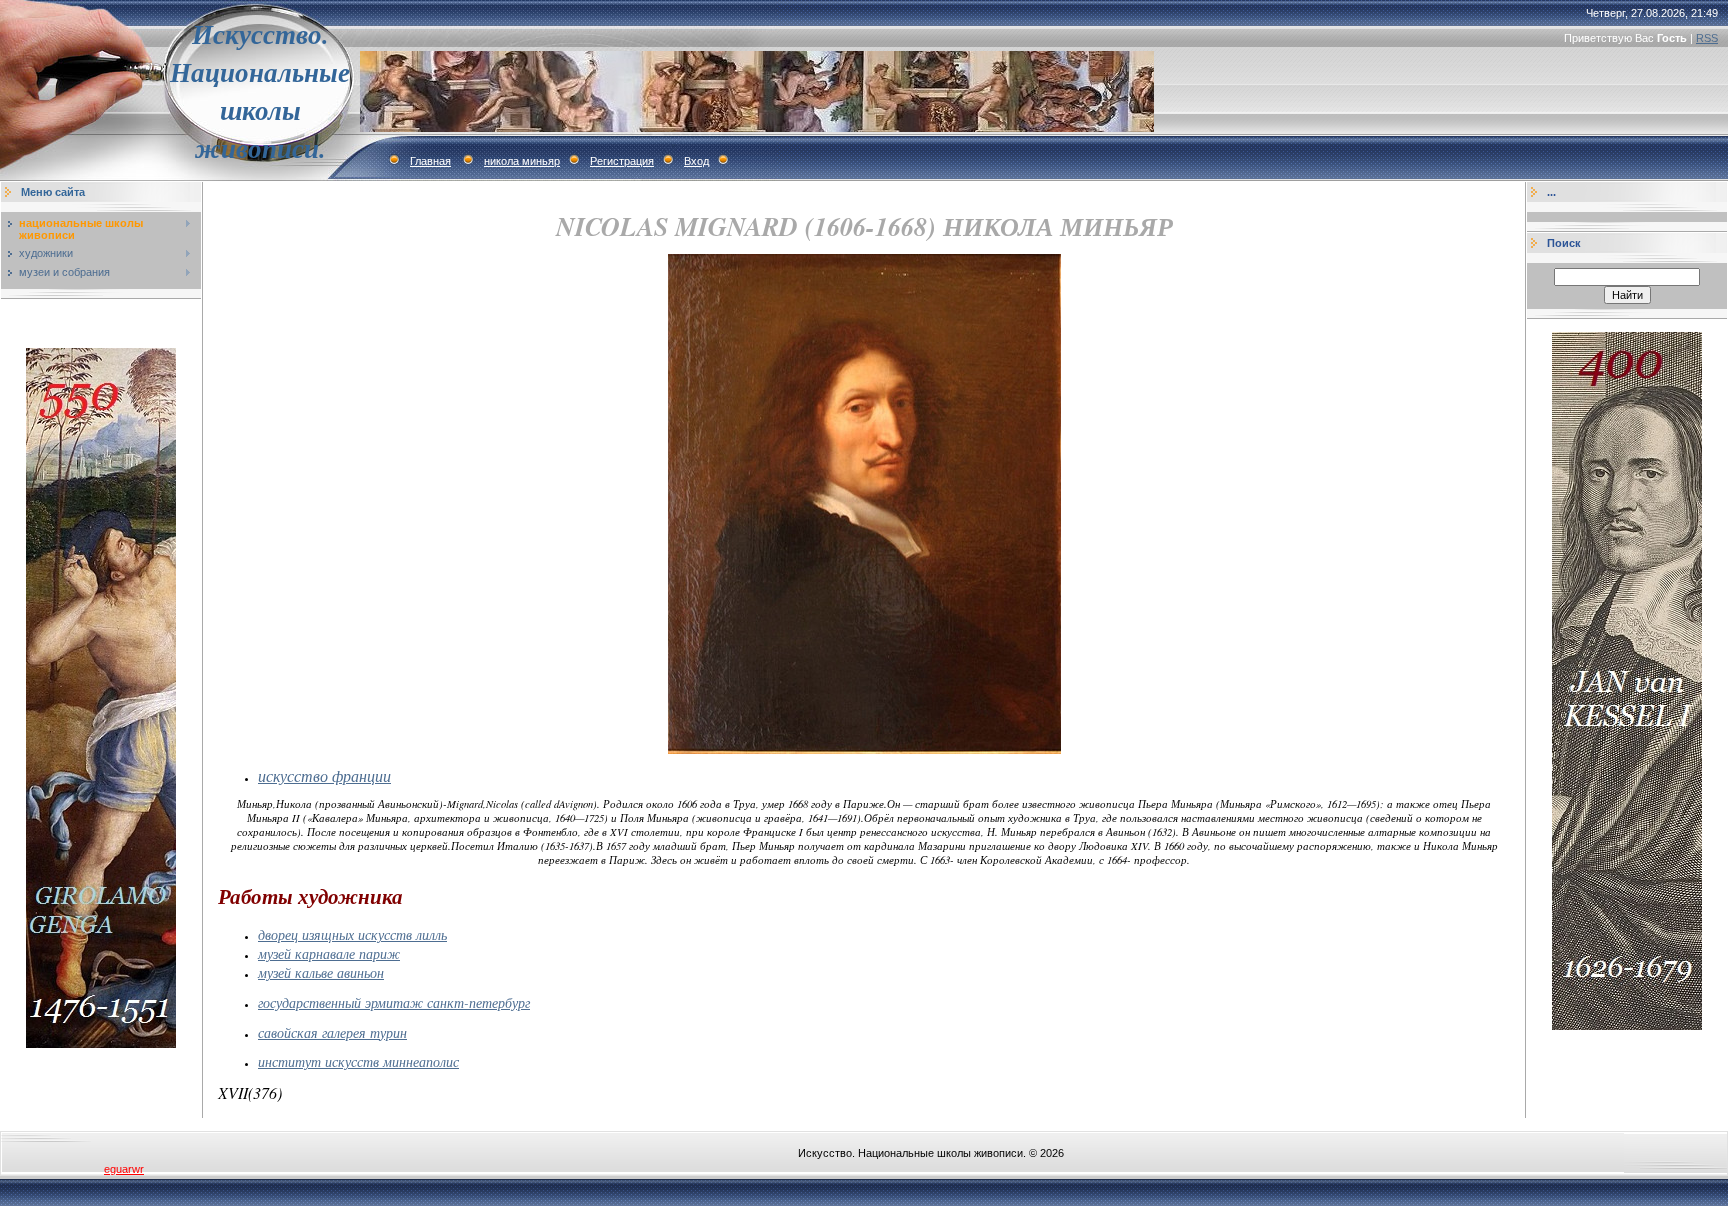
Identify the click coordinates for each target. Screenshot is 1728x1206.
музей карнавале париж (329, 953)
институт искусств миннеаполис (358, 1061)
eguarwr (124, 1169)
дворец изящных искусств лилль (352, 934)
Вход (696, 161)
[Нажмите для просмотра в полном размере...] (864, 750)
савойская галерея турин (332, 1032)
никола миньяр (522, 161)
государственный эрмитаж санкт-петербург (394, 1002)
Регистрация (622, 161)
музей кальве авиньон (321, 972)
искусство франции (324, 775)
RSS (1707, 38)
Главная (430, 161)
